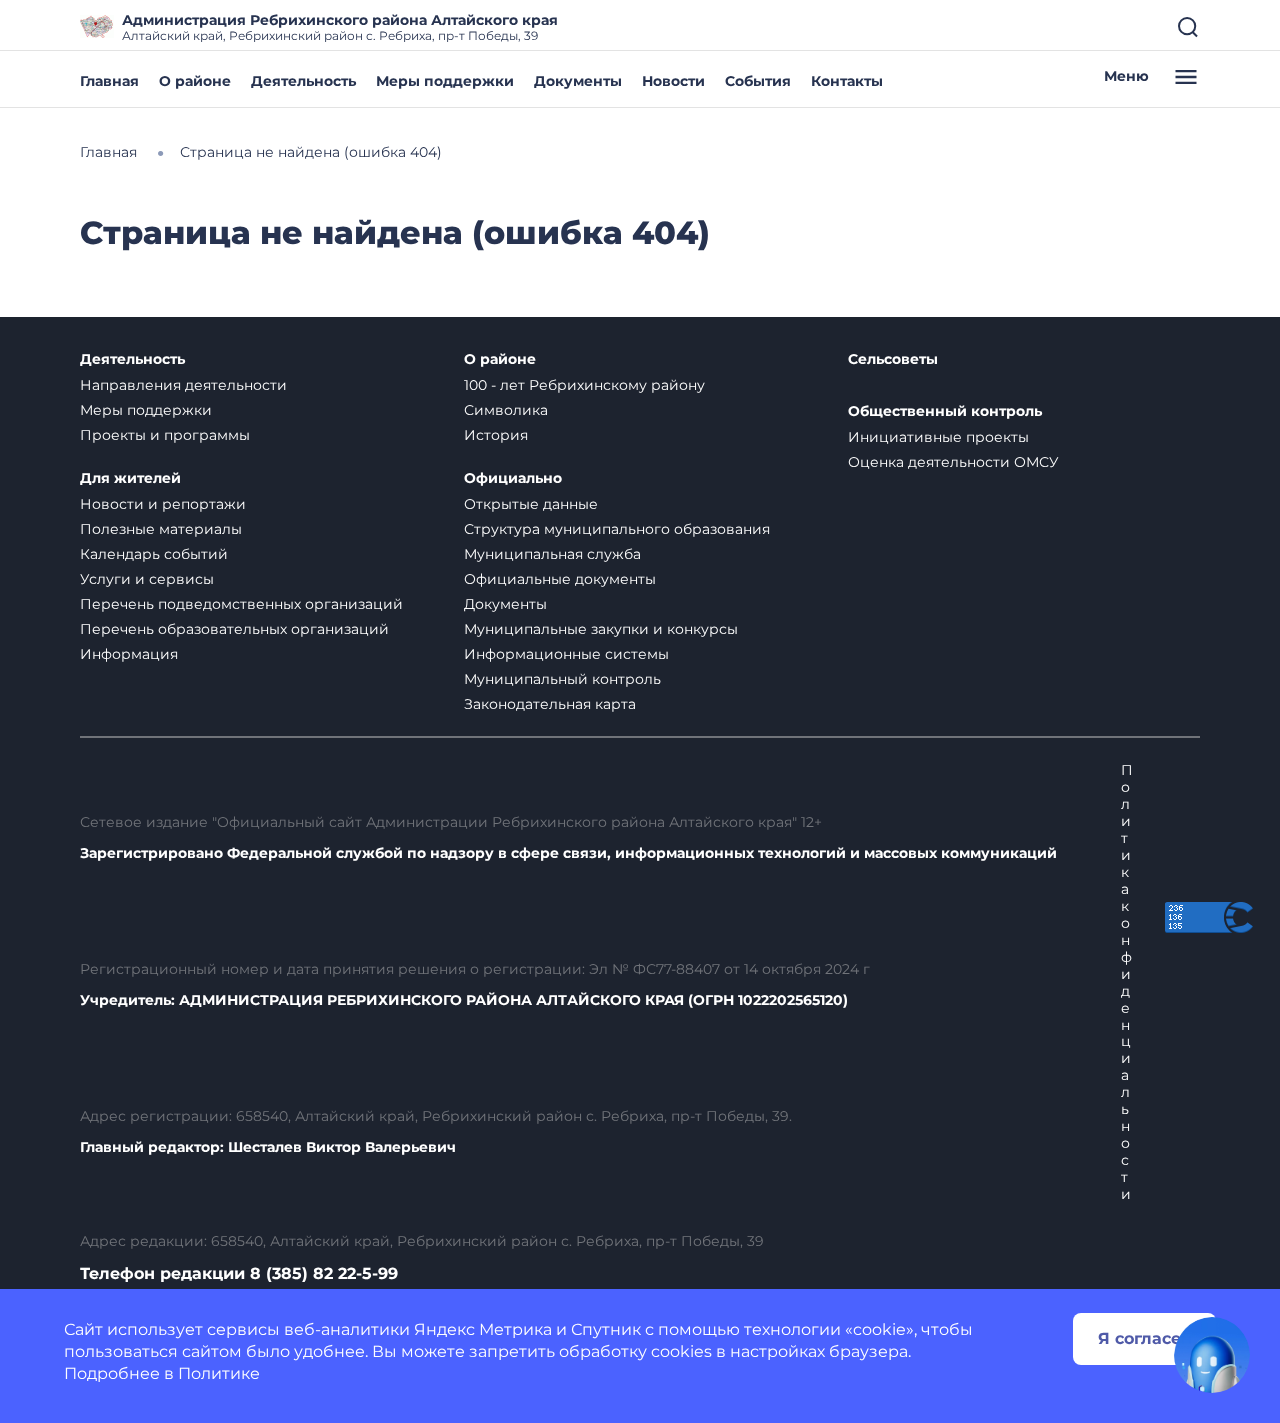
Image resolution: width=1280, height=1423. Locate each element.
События (758, 81)
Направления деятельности (183, 385)
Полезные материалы (161, 529)
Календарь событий (154, 554)
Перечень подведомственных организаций (241, 604)
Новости (673, 81)
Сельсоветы (893, 359)
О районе (195, 81)
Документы (578, 81)
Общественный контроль (945, 411)
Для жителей (130, 478)
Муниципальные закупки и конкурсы (601, 629)
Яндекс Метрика (483, 1329)
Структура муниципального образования (617, 529)
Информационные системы (566, 654)
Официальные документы (560, 579)
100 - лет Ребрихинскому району (584, 385)
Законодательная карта (550, 704)
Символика (506, 410)
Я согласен (1145, 1338)
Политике (219, 1373)
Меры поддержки (445, 81)
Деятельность (303, 81)
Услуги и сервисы (147, 579)
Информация (129, 654)
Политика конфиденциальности (1127, 982)
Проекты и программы (165, 435)
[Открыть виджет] (1212, 1355)
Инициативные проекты (938, 437)
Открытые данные (531, 504)
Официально (513, 478)
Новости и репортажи (163, 504)
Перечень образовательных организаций (234, 629)
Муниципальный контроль (562, 679)
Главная (109, 81)
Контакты (847, 81)
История (496, 435)
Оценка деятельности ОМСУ (953, 462)
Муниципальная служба (552, 554)
